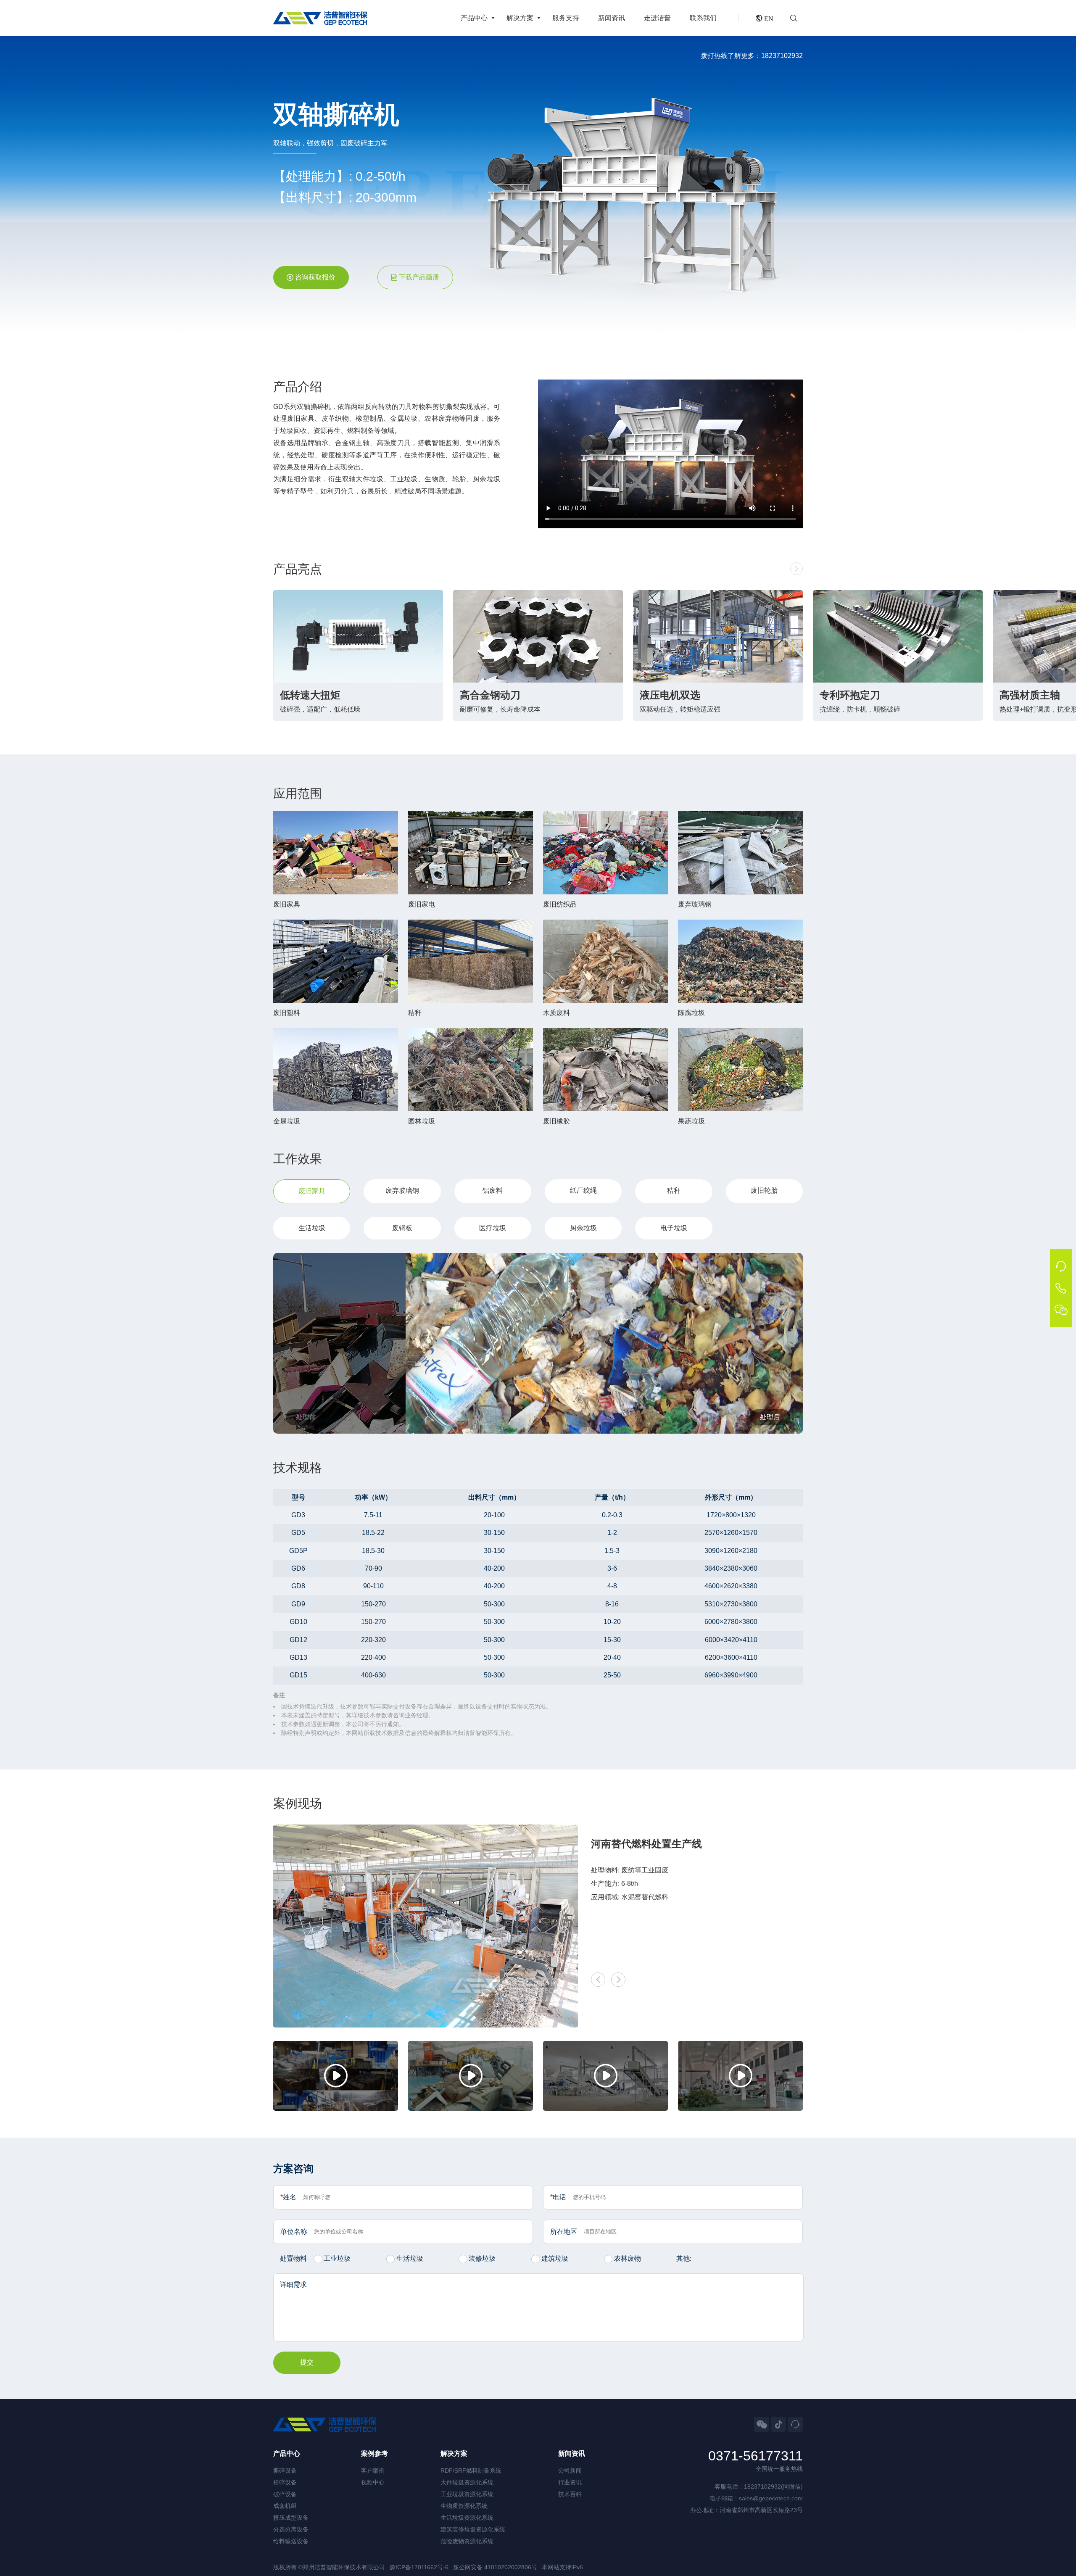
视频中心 (373, 2482)
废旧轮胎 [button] (764, 1190)
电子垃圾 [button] (674, 1228)
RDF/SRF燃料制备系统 (471, 2471)
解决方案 (520, 18)
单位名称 (294, 2232)
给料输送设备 (291, 2541)
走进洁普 (657, 18)
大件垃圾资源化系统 (467, 2482)
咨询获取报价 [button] (315, 277)
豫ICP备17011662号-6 (419, 2567)
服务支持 (566, 18)
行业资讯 (570, 2482)
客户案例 (373, 2471)
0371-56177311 (756, 2456)
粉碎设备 (285, 2482)
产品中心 (474, 18)
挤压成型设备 (291, 2518)
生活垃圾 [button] (312, 1228)
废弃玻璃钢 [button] (402, 1190)
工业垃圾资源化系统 (467, 2494)
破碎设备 (285, 2494)
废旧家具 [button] (312, 1191)
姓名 (288, 2197)
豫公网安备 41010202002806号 (495, 2567)
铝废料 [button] (493, 1190)
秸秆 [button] (674, 1190)
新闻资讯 (612, 18)
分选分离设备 (291, 2529)
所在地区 (564, 2232)
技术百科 (570, 2494)
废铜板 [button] (402, 1228)
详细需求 (293, 2285)
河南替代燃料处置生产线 (646, 1844)
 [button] (796, 569)
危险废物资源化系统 (467, 2541)
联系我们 (703, 18)
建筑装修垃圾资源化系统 (473, 2529)
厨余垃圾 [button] (583, 1228)
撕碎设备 (285, 2471)
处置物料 (293, 2258)
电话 (558, 2197)
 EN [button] (765, 18)
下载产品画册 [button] (419, 277)
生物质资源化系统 (464, 2506)
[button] (796, 18)
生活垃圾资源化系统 (467, 2518)
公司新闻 (570, 2471)
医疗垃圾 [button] (493, 1228)
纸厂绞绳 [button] (583, 1190)
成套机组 (285, 2506)
